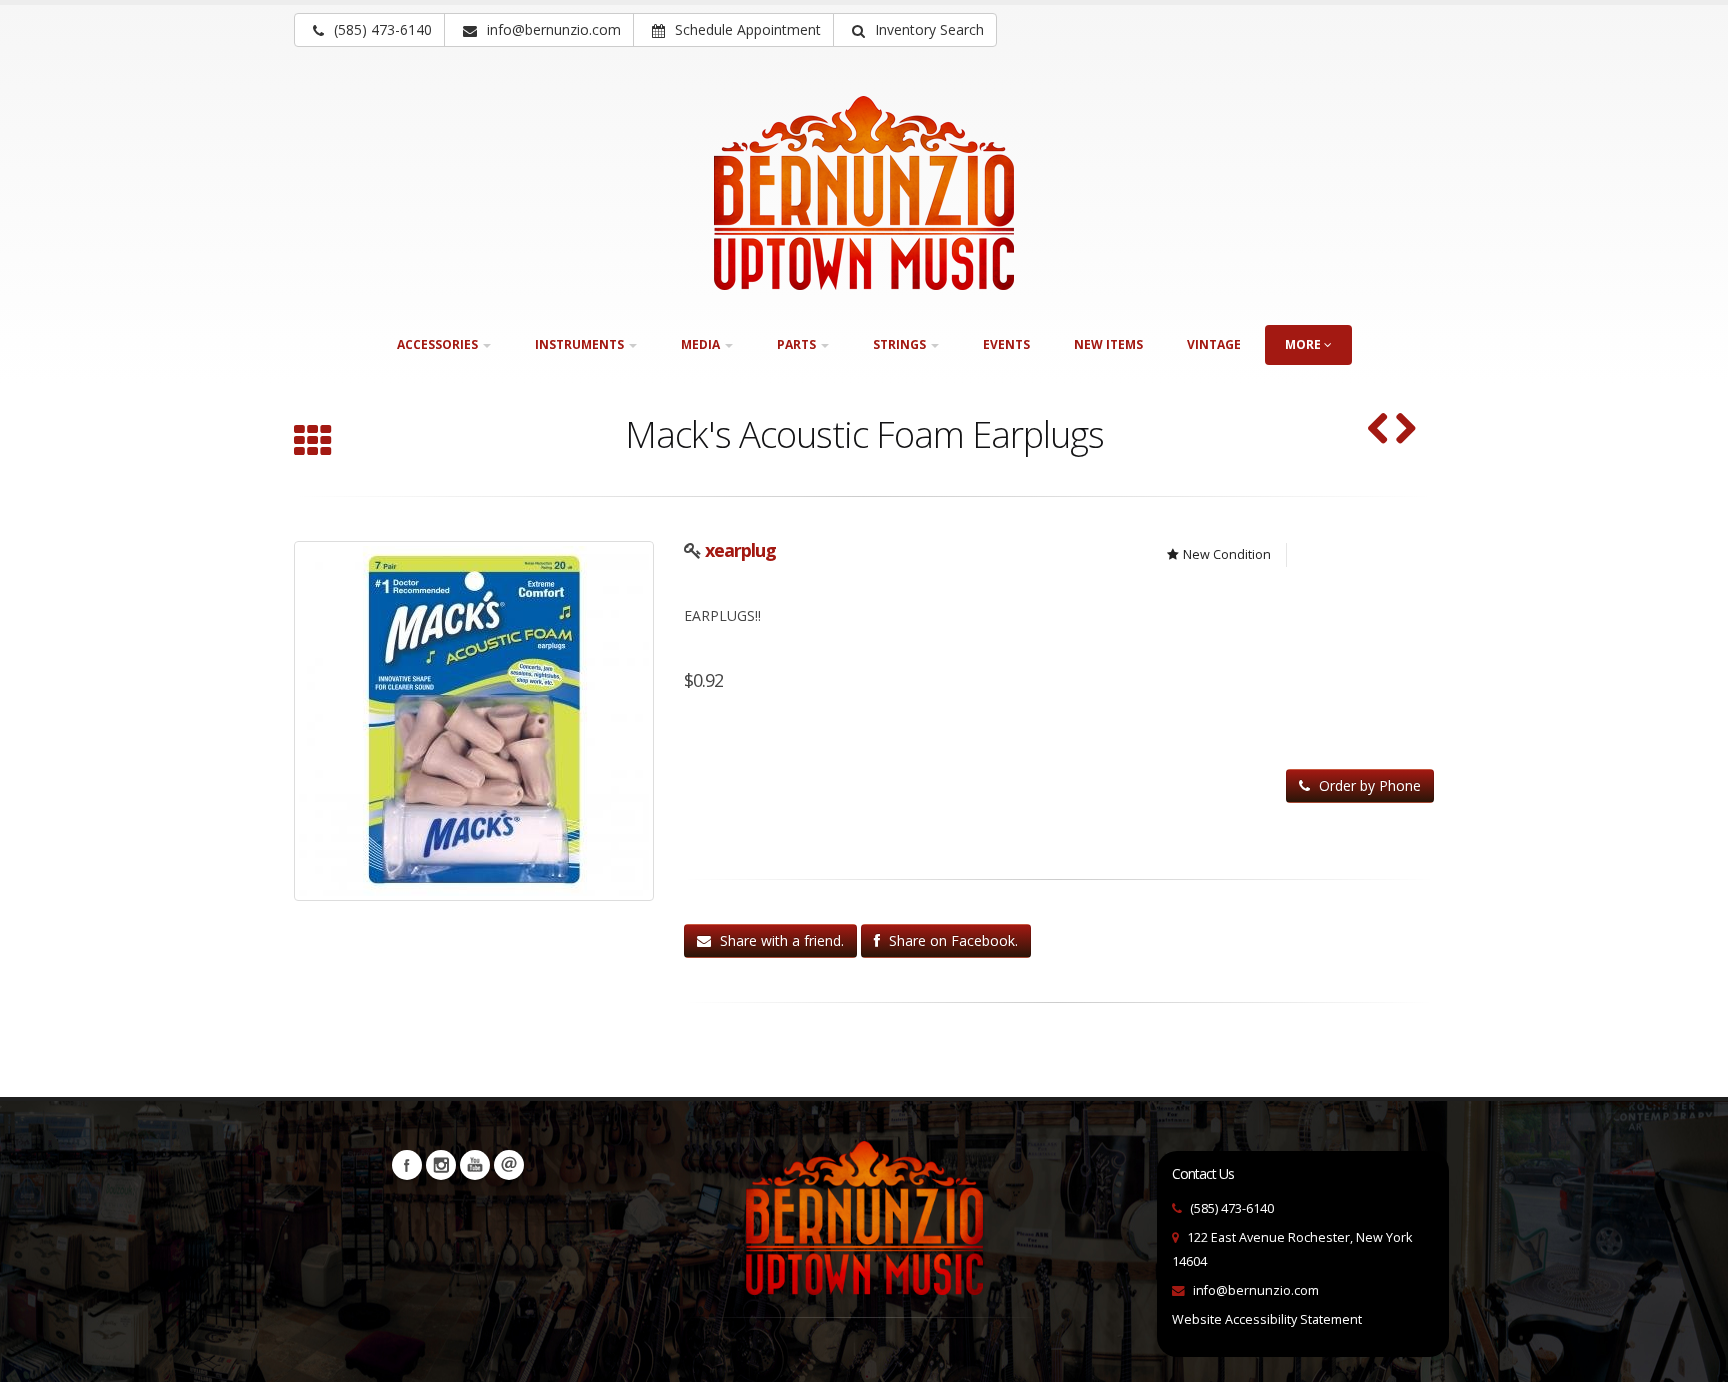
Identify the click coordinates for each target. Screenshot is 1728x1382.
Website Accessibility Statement (1267, 1319)
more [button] (1304, 344)
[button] (915, 30)
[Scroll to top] (1693, 1358)
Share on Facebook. (951, 940)
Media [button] (702, 344)
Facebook (407, 1165)
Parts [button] (798, 344)
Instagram (441, 1165)
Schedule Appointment (746, 29)
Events (1006, 344)
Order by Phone (1368, 785)
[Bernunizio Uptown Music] (864, 193)
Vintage (1214, 344)
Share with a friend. (780, 940)
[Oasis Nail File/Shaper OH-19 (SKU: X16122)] (1405, 430)
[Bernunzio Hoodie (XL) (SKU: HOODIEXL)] (1378, 430)
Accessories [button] (439, 344)
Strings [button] (901, 344)
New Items (1108, 344)
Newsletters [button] (509, 1165)
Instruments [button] (581, 344)
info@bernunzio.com (1256, 1290)
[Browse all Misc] (313, 443)
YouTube (475, 1165)
